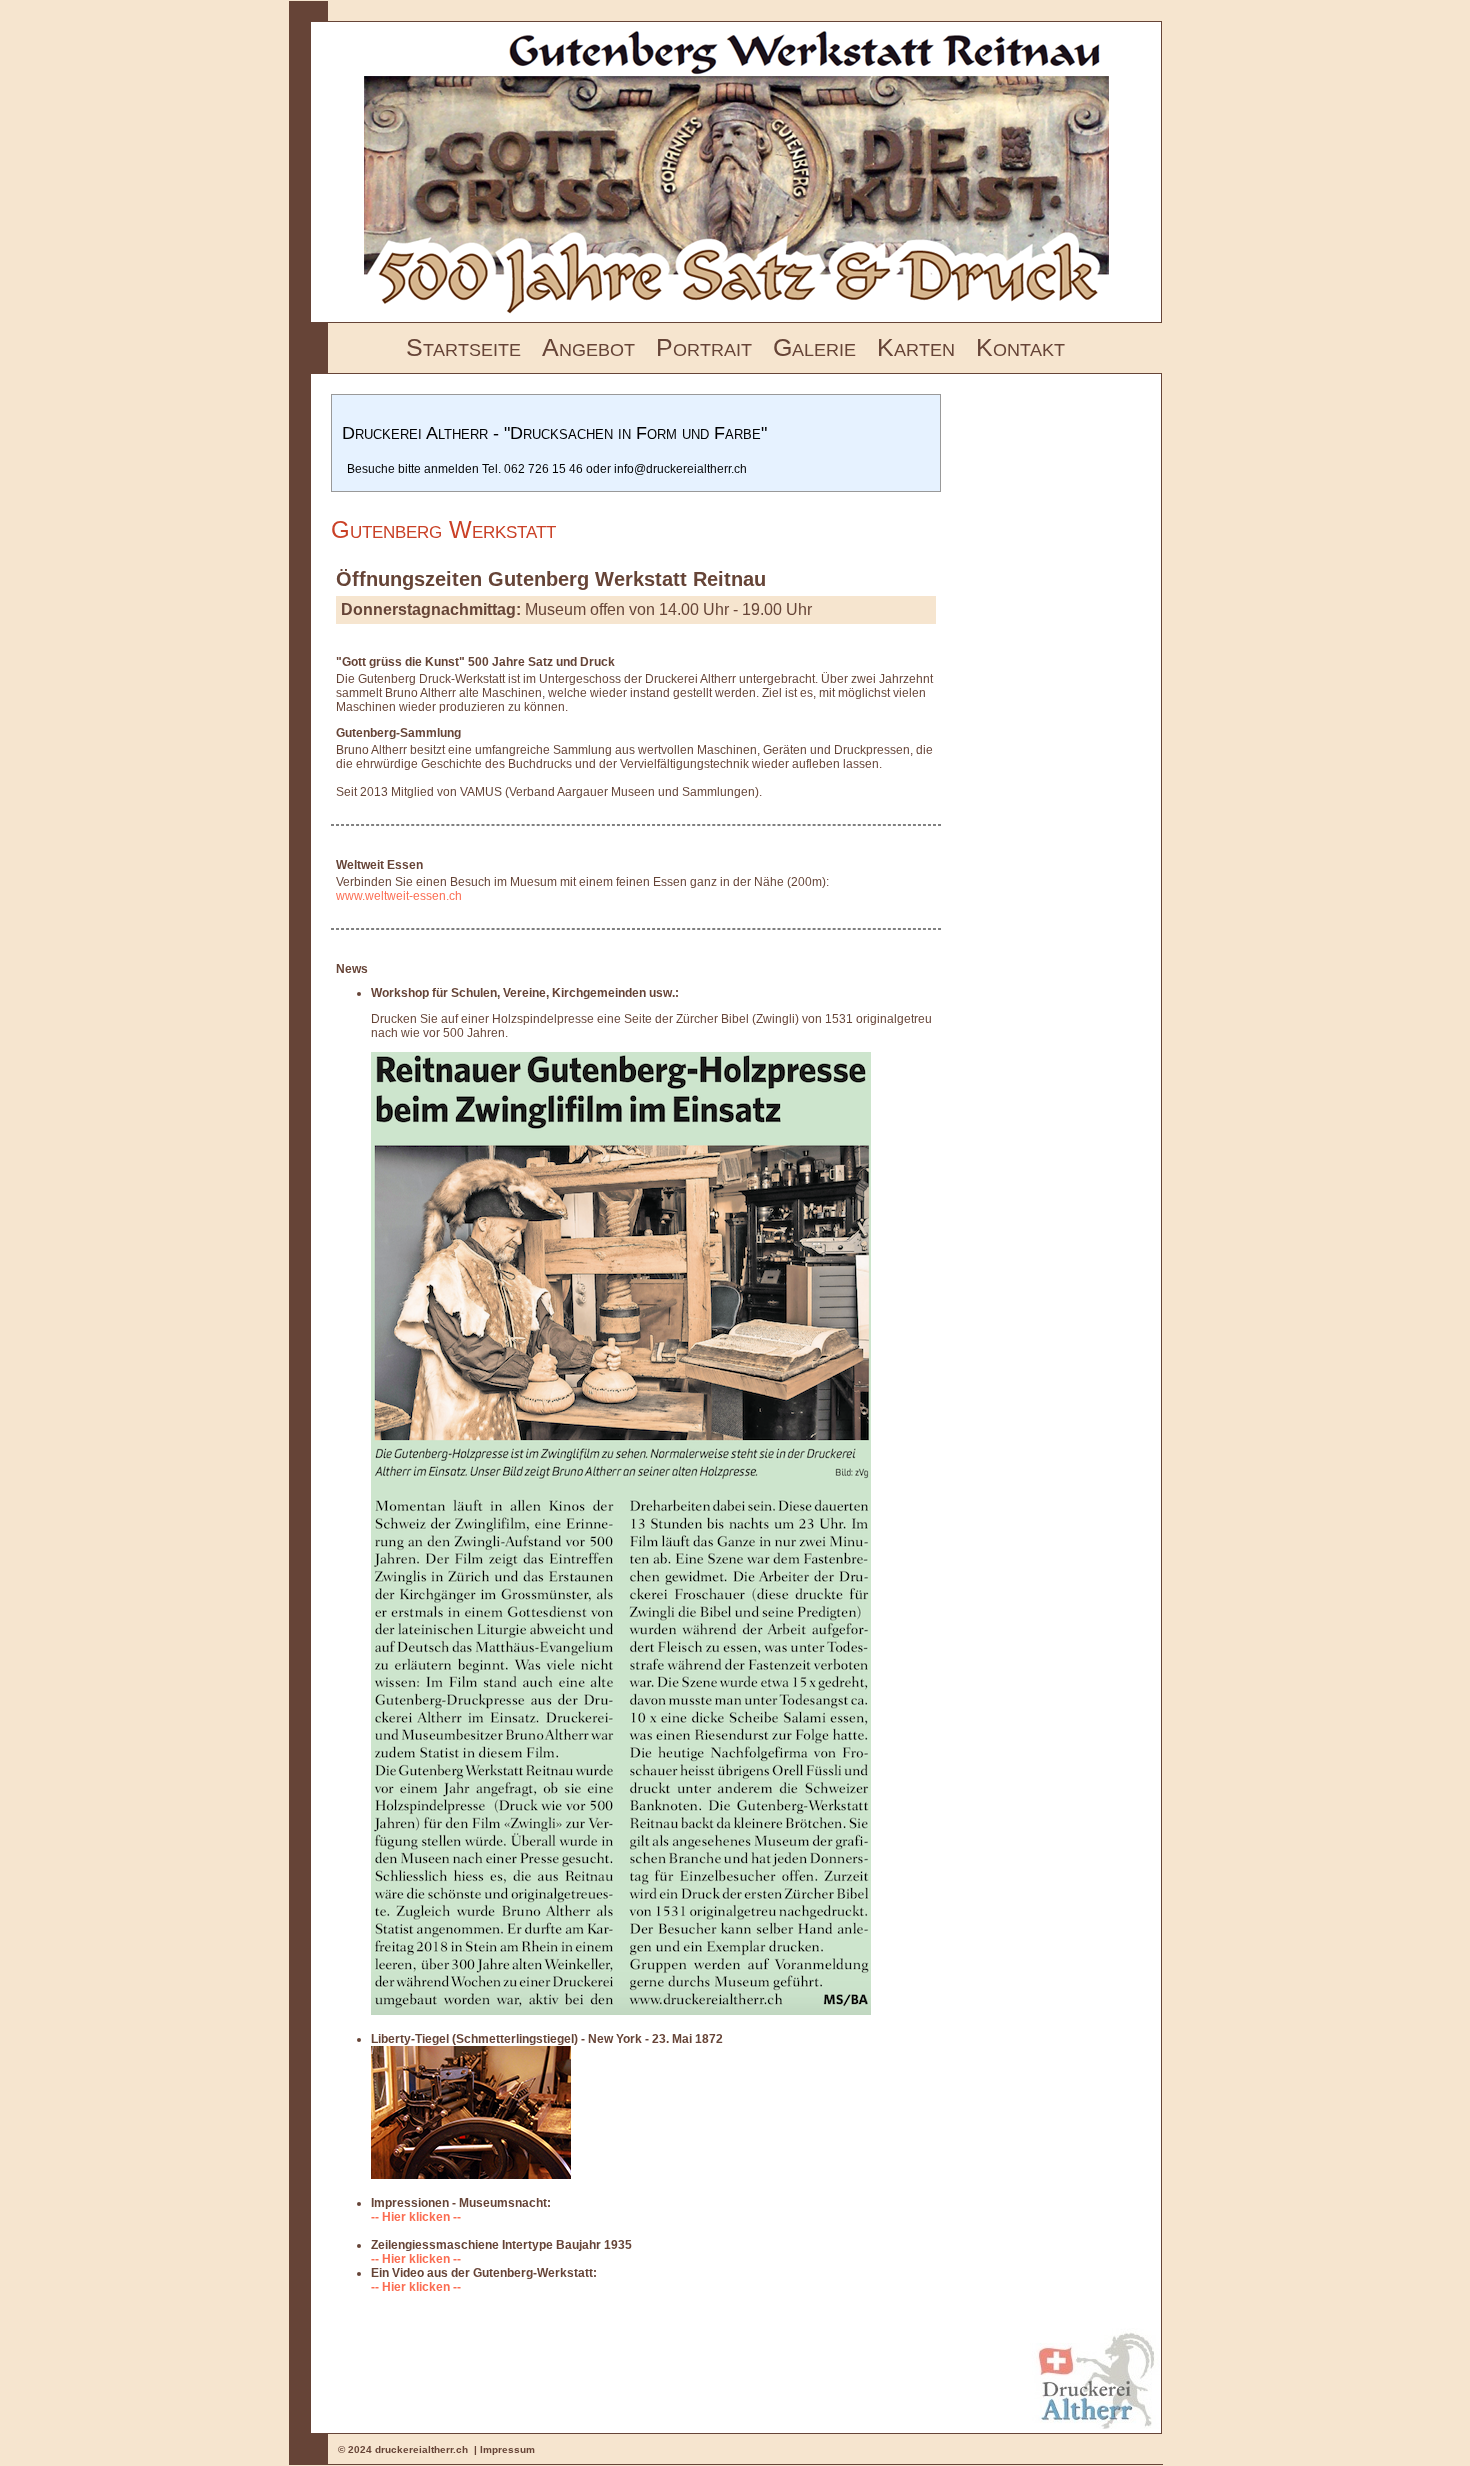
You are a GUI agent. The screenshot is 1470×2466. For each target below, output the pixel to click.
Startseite (463, 347)
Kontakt (1020, 347)
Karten (916, 347)
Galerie (814, 347)
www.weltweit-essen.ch (399, 896)
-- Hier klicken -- (416, 2217)
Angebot (588, 347)
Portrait (704, 347)
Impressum (507, 2449)
